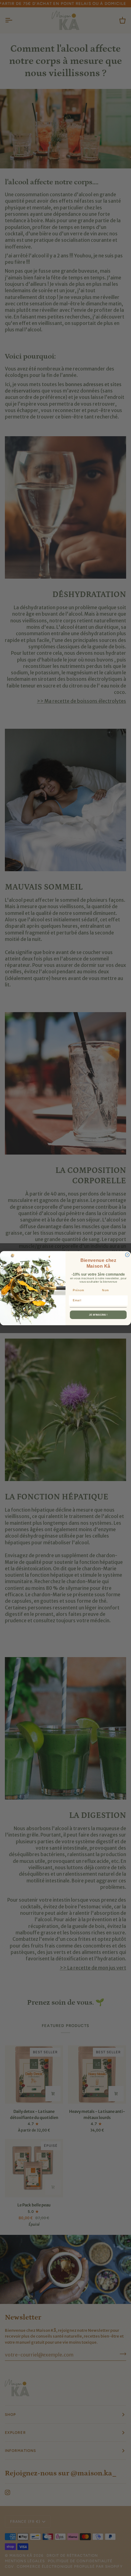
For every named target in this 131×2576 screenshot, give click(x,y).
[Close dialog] (127, 1255)
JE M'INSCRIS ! (98, 1315)
